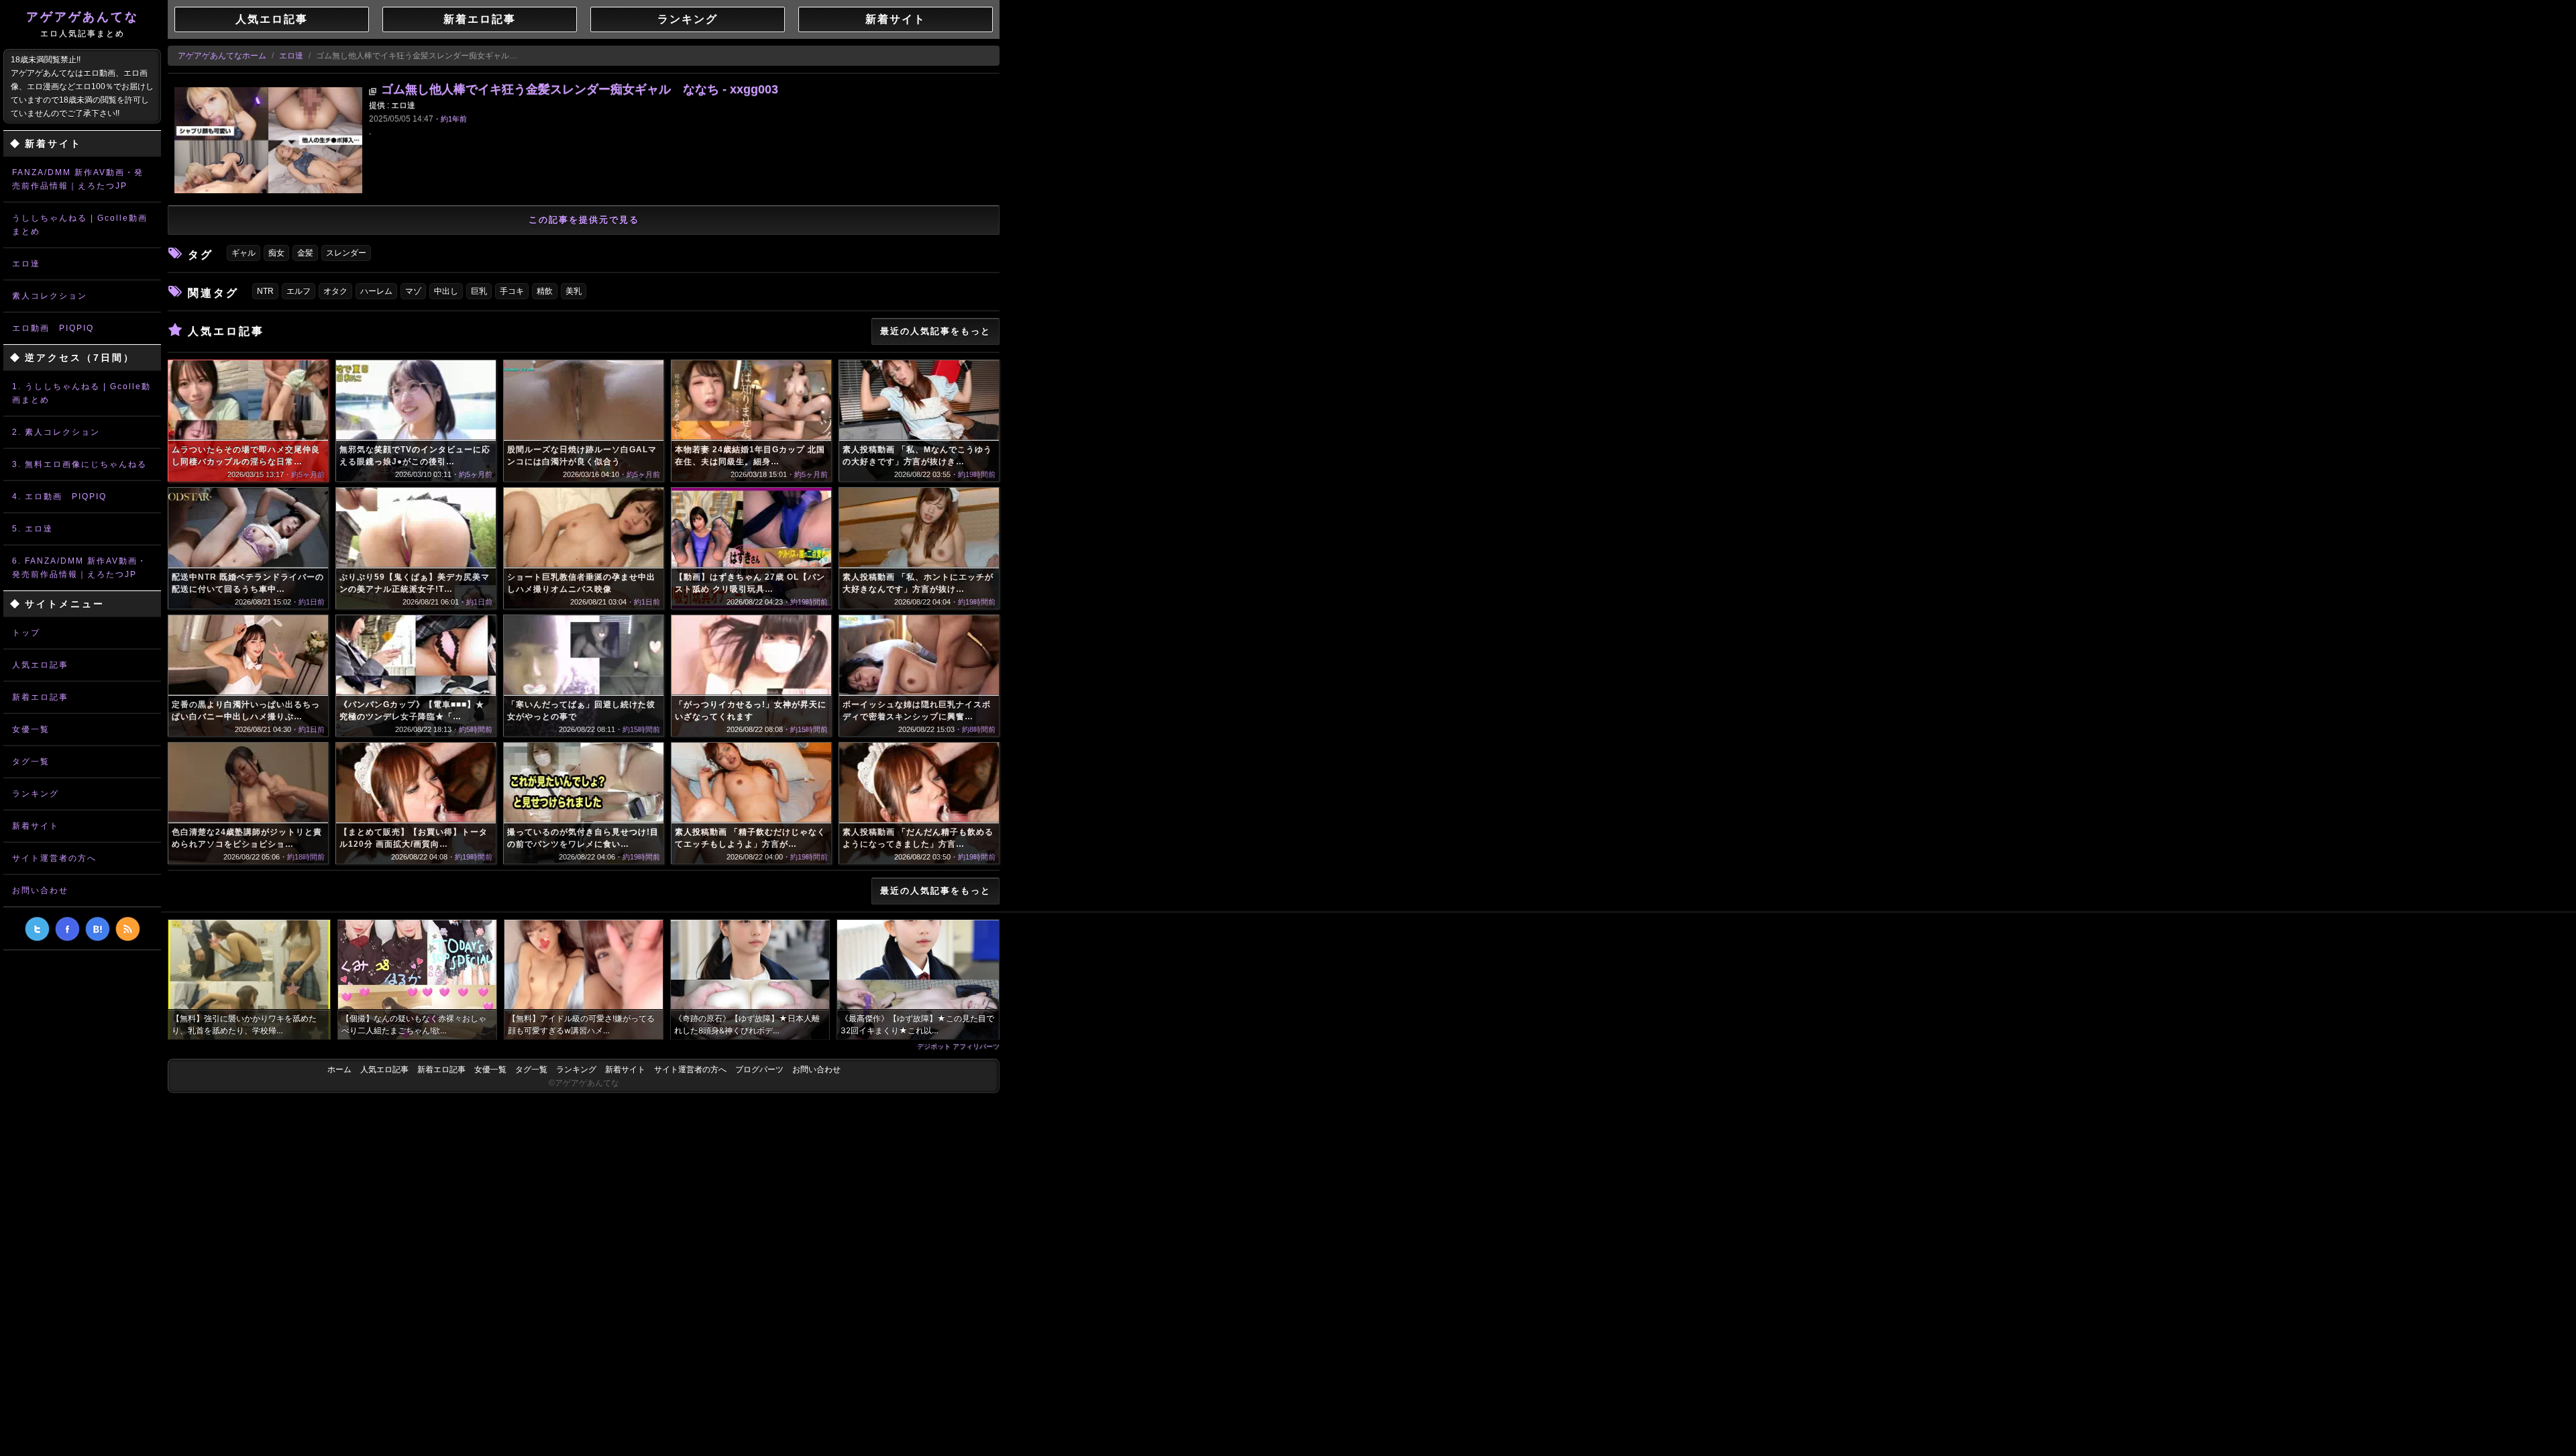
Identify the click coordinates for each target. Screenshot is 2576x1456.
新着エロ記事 (40, 697)
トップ (26, 633)
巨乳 (479, 291)
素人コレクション (50, 296)
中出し (446, 291)
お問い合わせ (40, 890)
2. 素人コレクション (56, 432)
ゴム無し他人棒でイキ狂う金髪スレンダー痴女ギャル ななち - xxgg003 (580, 89)
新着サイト (36, 826)
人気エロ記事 (40, 665)
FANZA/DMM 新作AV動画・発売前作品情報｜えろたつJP (78, 179)
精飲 (545, 291)
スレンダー (346, 253)
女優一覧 (31, 729)
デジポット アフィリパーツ (958, 1046)
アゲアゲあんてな (83, 24)
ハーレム (376, 291)
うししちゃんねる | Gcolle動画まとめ (80, 225)
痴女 (276, 253)
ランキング (36, 794)
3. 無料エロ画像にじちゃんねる (79, 464)
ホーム (339, 1070)
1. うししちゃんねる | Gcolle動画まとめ (82, 393)
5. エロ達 (33, 529)
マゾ (413, 291)
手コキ (512, 291)
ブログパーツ (759, 1070)
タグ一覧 (31, 762)
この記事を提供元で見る (584, 220)
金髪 (305, 253)
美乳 (574, 291)
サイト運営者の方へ (54, 858)
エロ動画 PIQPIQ (53, 328)
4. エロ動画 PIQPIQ (59, 497)
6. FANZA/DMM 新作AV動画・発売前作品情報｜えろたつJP (79, 568)
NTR (265, 291)
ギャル (244, 253)
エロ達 (26, 264)
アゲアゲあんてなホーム (222, 56)
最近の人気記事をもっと (935, 331)
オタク (335, 291)
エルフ (299, 291)
